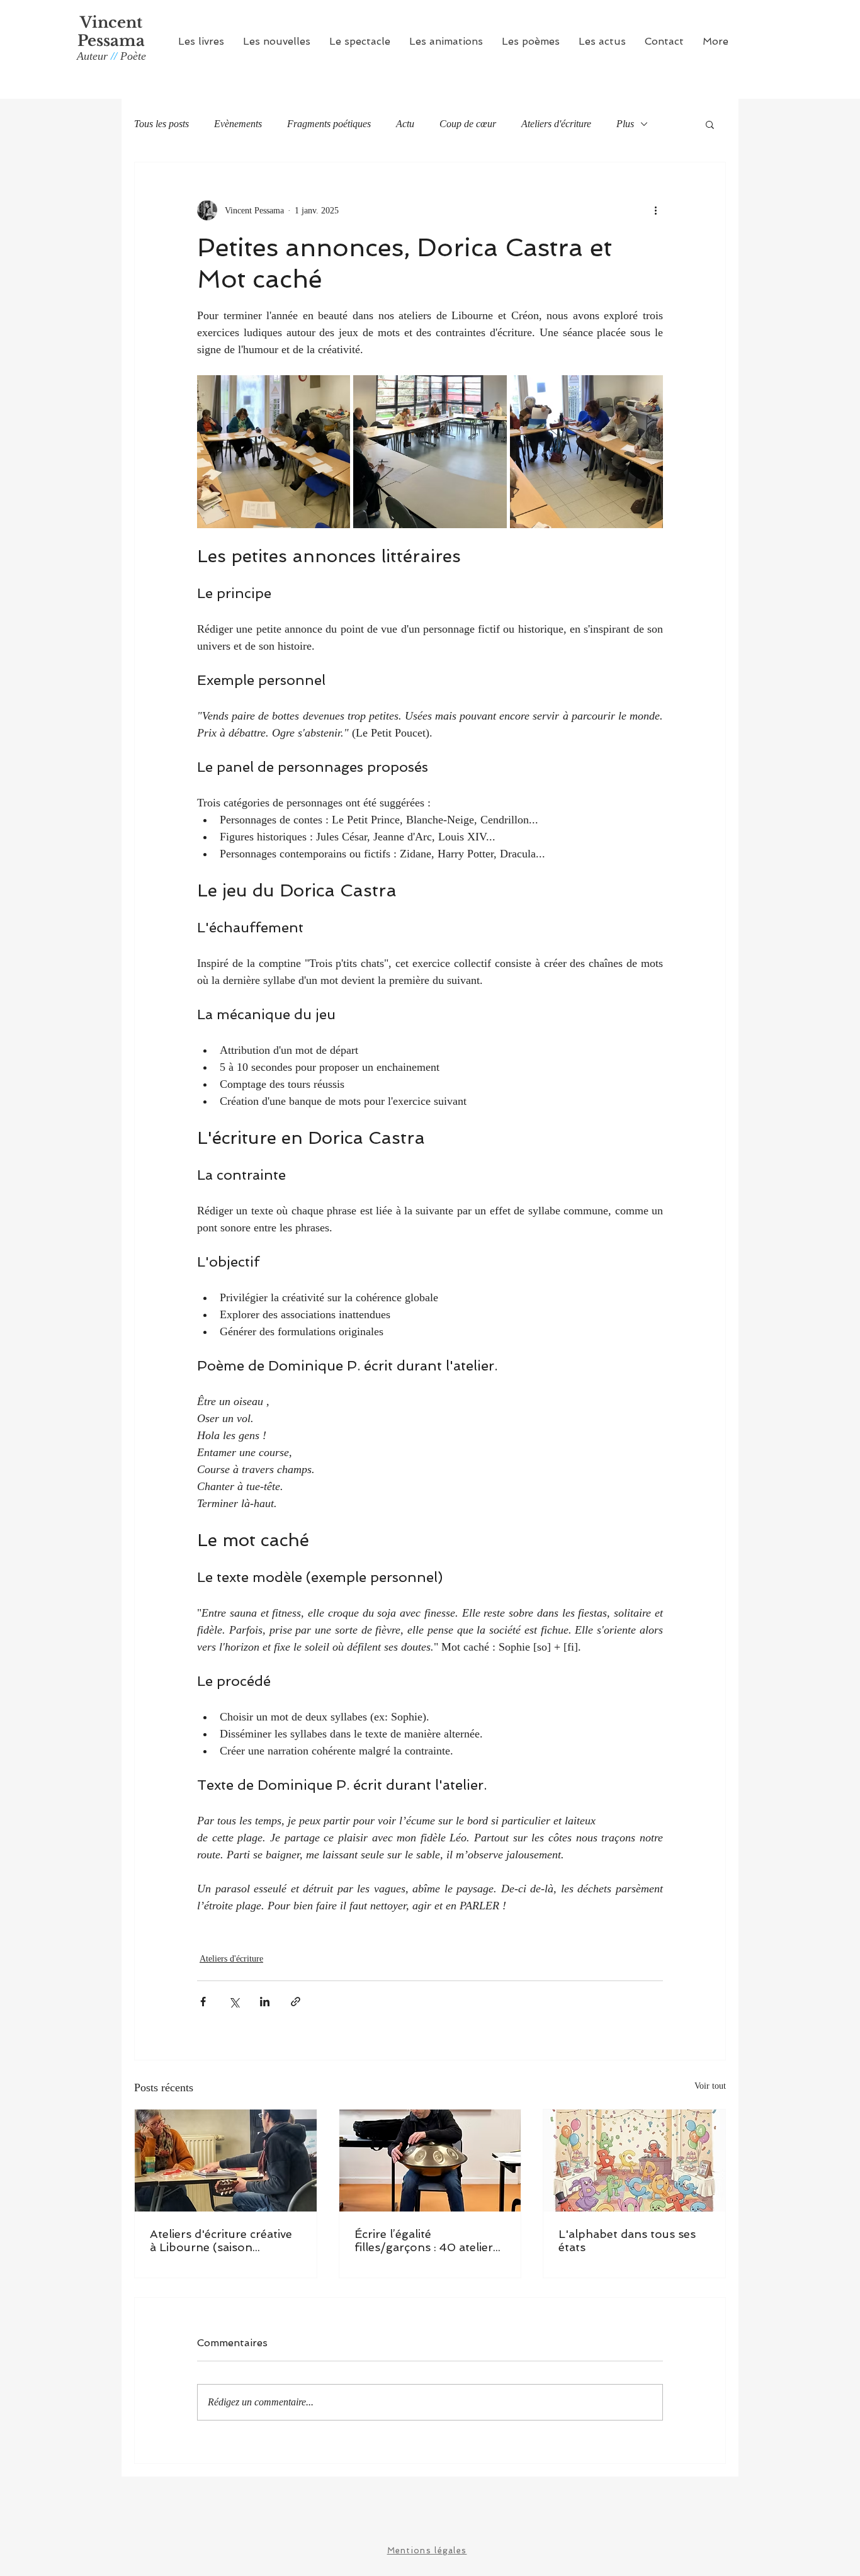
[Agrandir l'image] (274, 452)
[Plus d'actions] (655, 210)
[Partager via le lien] (296, 2002)
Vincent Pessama (111, 31)
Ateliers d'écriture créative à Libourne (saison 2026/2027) (221, 2240)
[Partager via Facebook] (203, 2002)
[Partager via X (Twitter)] (234, 2002)
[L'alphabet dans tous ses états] (634, 2161)
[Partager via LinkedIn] (265, 2002)
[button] (201, 41)
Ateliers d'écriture (556, 124)
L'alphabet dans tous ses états (627, 2240)
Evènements (238, 124)
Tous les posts (161, 124)
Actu (405, 124)
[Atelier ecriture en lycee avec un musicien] (430, 2161)
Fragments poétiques (329, 124)
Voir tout (710, 2086)
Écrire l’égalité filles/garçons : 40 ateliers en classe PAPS (427, 2240)
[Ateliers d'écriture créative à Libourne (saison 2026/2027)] (226, 2161)
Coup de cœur (468, 124)
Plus (625, 124)
